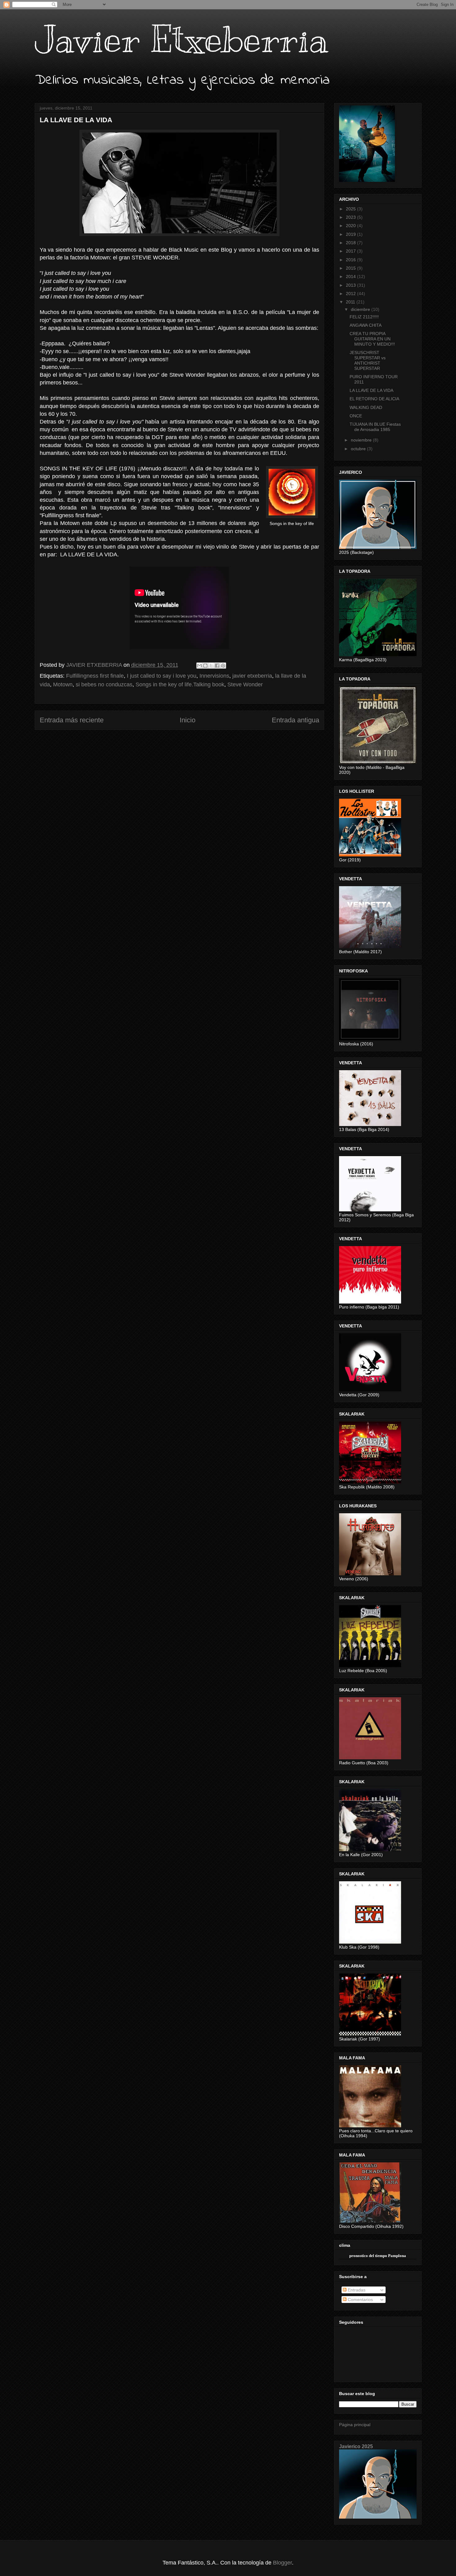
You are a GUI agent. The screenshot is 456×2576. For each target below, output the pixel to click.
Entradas (356, 2290)
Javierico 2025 (356, 2446)
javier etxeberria (252, 676)
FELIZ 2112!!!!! (364, 317)
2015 (351, 268)
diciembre (361, 309)
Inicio (188, 720)
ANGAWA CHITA (366, 325)
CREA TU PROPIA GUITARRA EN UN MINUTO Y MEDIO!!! (372, 339)
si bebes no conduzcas (104, 684)
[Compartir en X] (211, 666)
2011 (351, 302)
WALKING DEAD (366, 407)
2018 (351, 243)
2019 (351, 234)
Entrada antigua (295, 720)
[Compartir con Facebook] (217, 666)
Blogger (282, 2563)
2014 (351, 276)
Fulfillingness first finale (95, 676)
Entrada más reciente (72, 720)
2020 (351, 226)
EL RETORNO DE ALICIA (374, 399)
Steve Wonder (245, 684)
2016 (351, 260)
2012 (351, 294)
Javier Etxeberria (181, 39)
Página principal (355, 2425)
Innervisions (214, 676)
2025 (351, 209)
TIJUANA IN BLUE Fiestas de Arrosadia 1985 (375, 427)
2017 (351, 251)
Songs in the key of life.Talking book (180, 684)
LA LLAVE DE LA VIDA (371, 390)
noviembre (362, 440)
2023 (351, 217)
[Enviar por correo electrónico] (199, 666)
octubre (359, 449)
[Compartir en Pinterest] (223, 666)
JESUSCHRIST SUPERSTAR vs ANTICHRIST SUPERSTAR (368, 360)
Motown (63, 684)
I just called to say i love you (162, 676)
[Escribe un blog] (205, 666)
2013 (351, 285)
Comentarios (360, 2300)
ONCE (356, 416)
